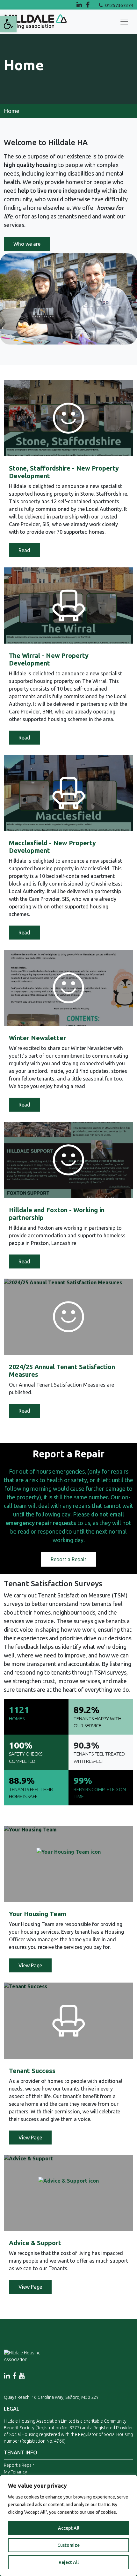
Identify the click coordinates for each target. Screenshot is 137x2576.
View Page (30, 1965)
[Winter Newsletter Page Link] (68, 988)
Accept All (69, 2528)
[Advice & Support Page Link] (68, 2193)
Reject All (69, 2562)
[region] (68, 2526)
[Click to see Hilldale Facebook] (92, 5)
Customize (68, 2545)
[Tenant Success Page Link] (68, 2021)
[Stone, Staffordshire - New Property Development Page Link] (68, 418)
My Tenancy (15, 2472)
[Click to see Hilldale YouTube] (22, 2376)
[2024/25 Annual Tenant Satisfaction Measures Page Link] (68, 1317)
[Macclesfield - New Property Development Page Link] (68, 793)
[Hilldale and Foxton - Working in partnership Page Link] (68, 1160)
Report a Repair (68, 1559)
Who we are (27, 244)
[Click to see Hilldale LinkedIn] (80, 5)
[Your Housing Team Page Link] (68, 1864)
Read (24, 550)
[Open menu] (124, 22)
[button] (8, 24)
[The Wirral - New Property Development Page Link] (68, 606)
